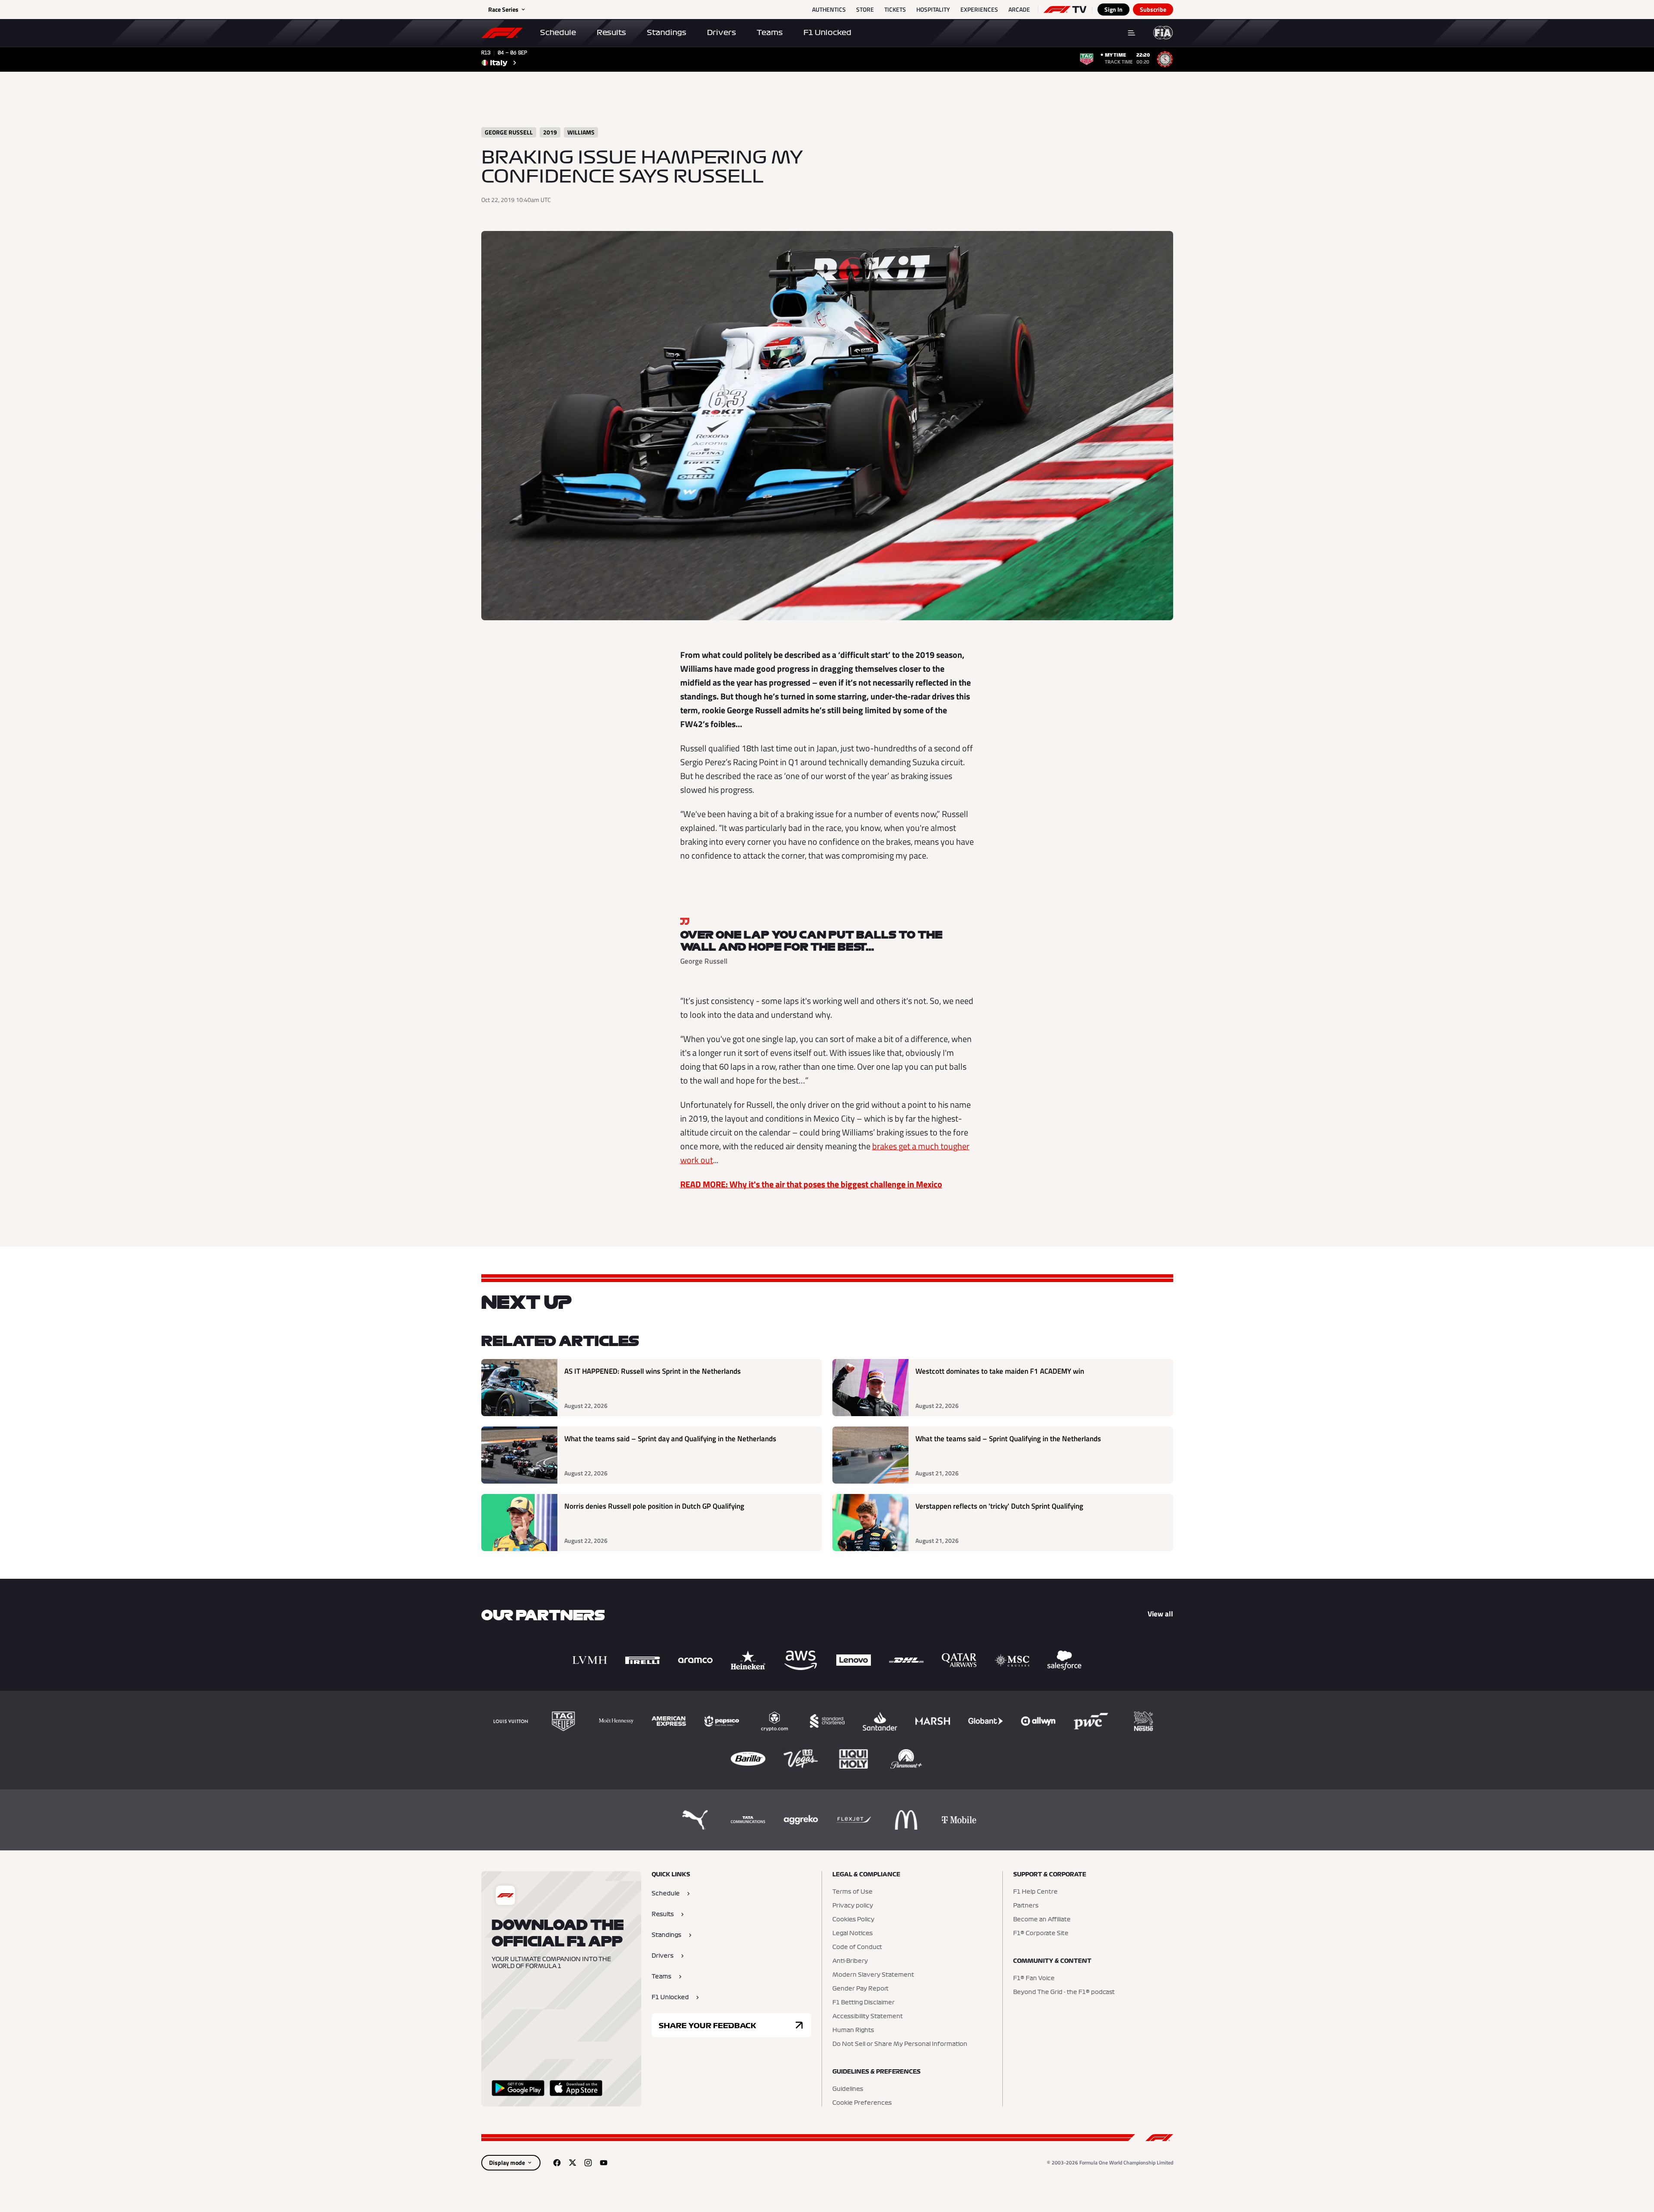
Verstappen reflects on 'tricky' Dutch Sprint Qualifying (999, 1506)
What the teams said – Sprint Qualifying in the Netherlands (1008, 1439)
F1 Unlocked (827, 32)
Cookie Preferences (862, 2103)
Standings (667, 32)
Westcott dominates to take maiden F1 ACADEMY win (1000, 1371)
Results (611, 32)
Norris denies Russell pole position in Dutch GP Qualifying (654, 1506)
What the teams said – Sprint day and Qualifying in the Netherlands (670, 1439)
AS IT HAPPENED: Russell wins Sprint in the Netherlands (653, 1371)
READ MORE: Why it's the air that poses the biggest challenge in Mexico (811, 1184)
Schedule (558, 32)
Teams (770, 32)
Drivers (721, 32)
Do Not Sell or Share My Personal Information (900, 2044)
